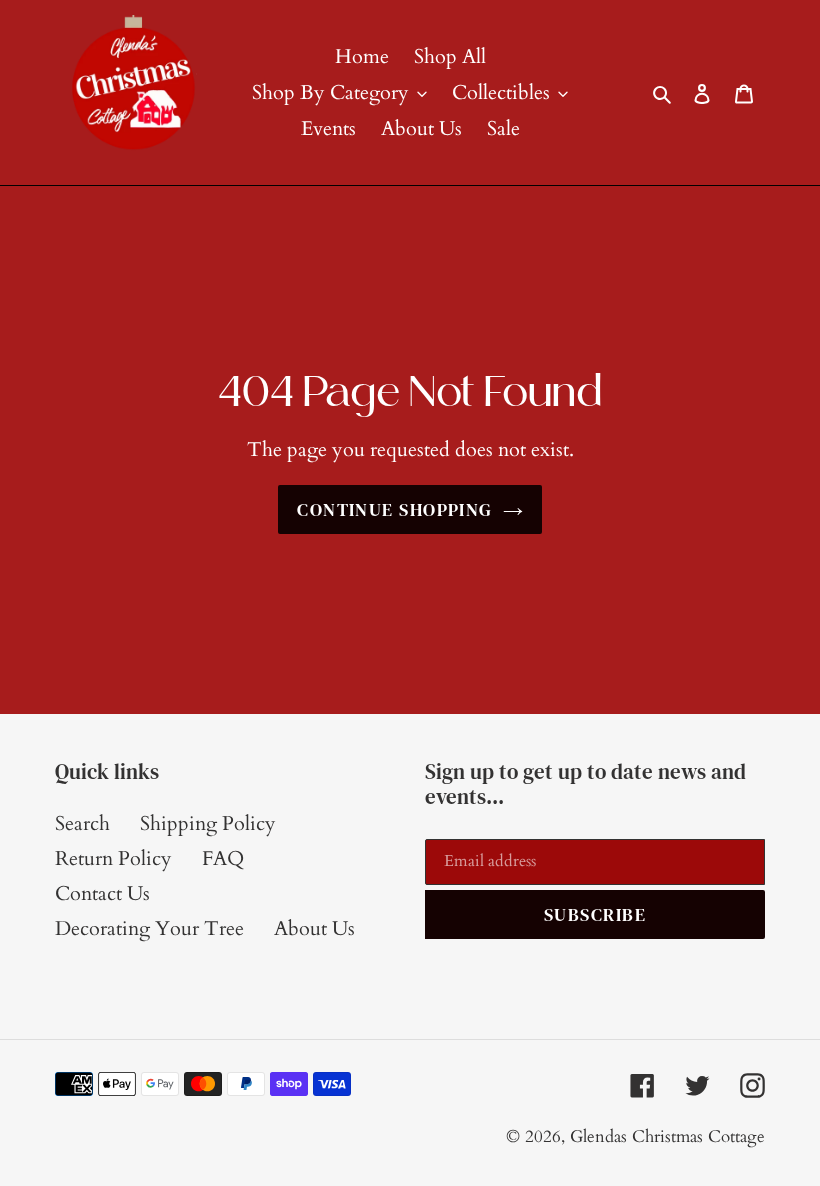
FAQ (223, 858)
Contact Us (102, 893)
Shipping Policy (208, 823)
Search (82, 823)
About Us (314, 928)
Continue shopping (394, 509)
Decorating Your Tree (149, 928)
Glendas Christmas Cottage (667, 1136)
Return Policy (113, 858)
